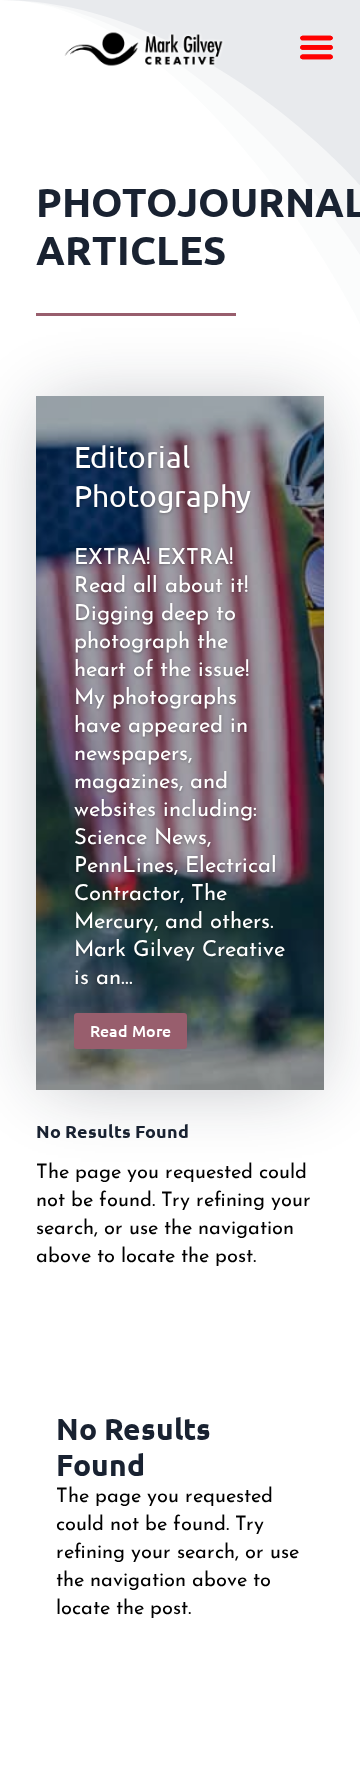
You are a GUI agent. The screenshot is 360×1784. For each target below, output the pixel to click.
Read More (130, 1030)
